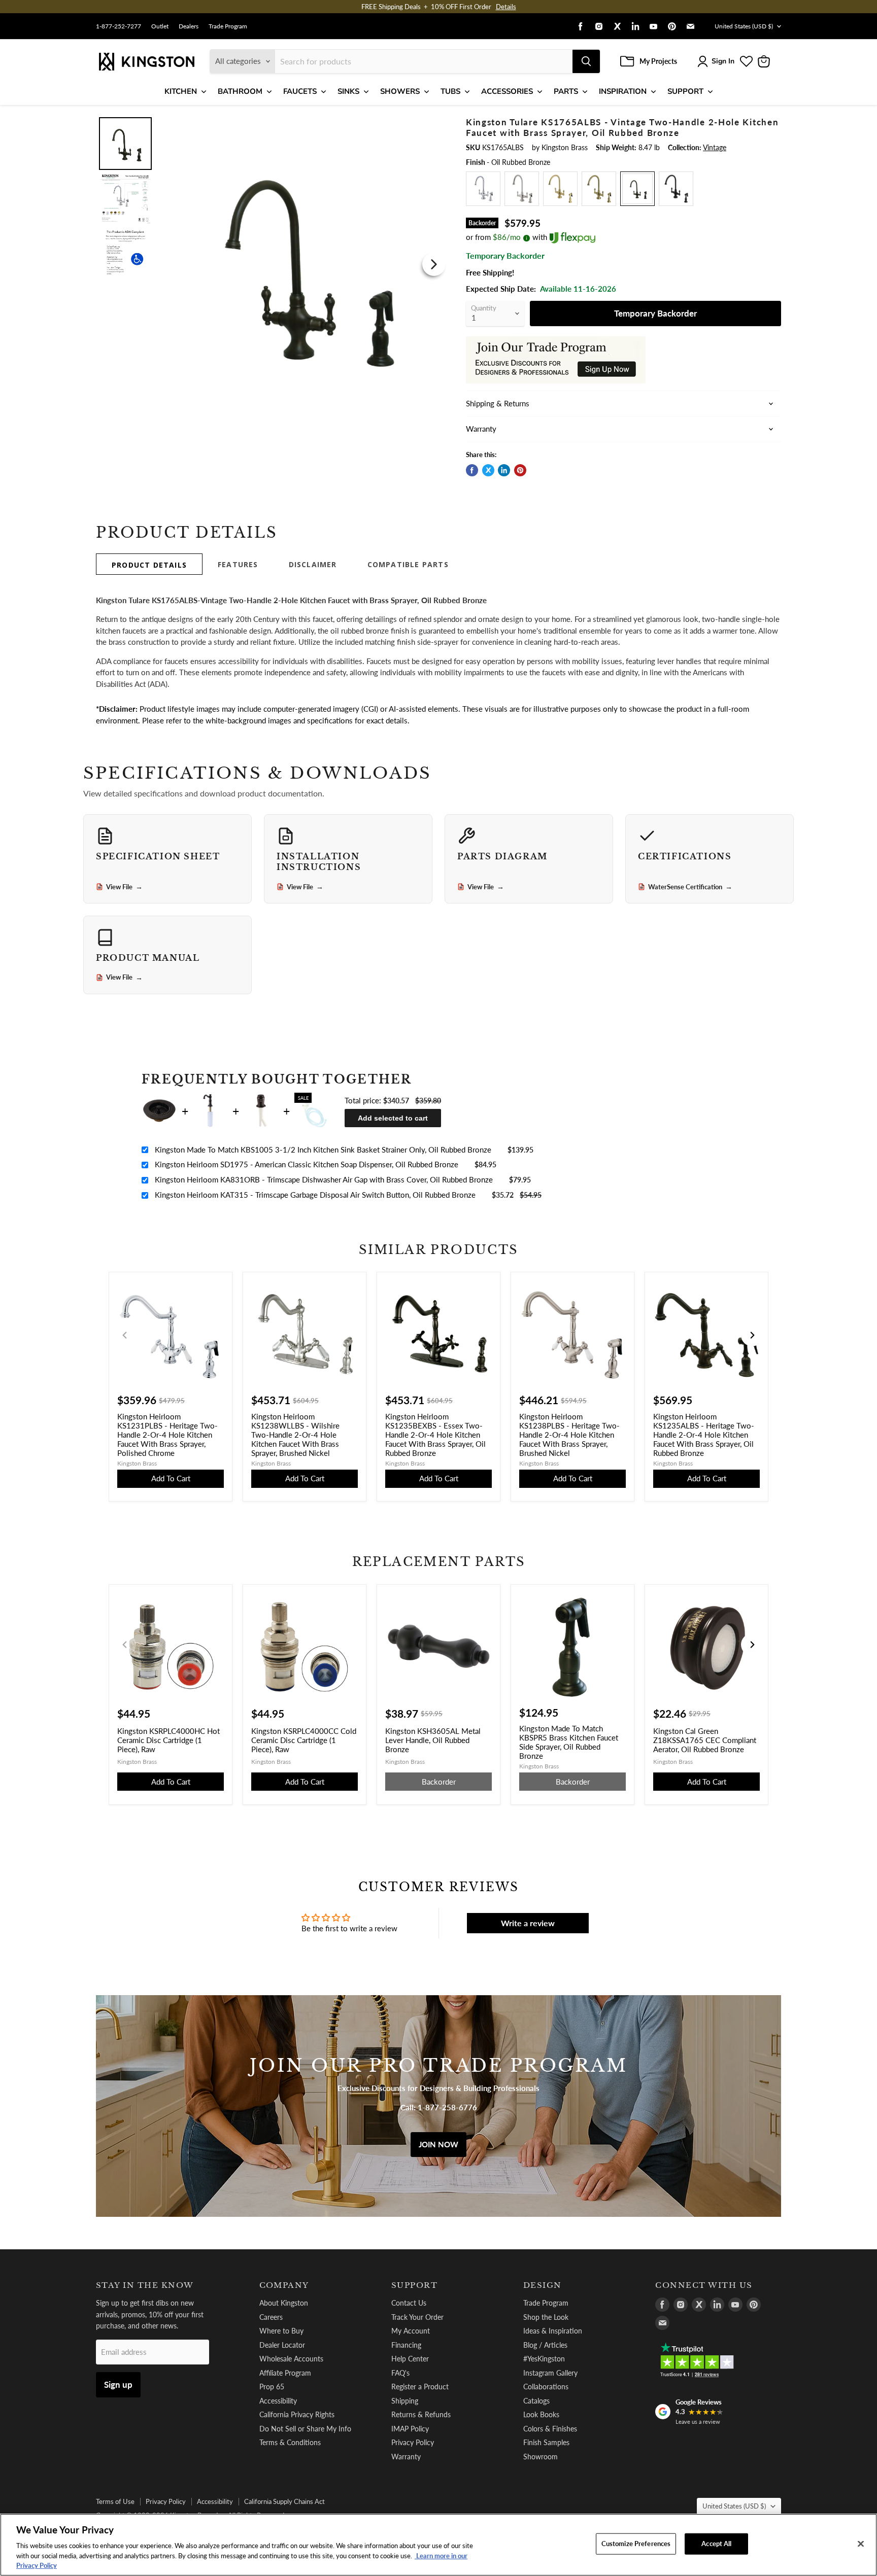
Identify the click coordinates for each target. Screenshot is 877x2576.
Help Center (410, 2359)
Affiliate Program (285, 2373)
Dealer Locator (282, 2345)
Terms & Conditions (290, 2442)
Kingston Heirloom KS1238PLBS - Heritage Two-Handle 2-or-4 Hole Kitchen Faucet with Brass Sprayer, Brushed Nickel (569, 1435)
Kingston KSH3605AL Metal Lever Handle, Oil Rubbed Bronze (433, 1740)
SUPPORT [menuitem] (685, 91)
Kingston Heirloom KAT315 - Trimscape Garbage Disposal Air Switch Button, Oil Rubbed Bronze (315, 1195)
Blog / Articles (545, 2345)
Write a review (528, 1923)
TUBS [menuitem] (450, 91)
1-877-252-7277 (119, 26)
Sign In (723, 61)
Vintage (715, 147)
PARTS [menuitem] (566, 91)
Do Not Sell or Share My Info (305, 2429)
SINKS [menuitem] (348, 91)
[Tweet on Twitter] (488, 470)
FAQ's (400, 2373)
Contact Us (409, 2303)
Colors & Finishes (550, 2429)
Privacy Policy (413, 2442)
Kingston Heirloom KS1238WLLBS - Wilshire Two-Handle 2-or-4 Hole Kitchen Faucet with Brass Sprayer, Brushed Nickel (295, 1435)
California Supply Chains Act (284, 2501)
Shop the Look (546, 2317)
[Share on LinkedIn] (504, 470)
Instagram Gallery (550, 2373)
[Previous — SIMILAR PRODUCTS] (125, 1335)
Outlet (160, 26)
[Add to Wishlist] (432, 124)
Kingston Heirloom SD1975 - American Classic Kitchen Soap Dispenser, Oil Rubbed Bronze (307, 1164)
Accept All (716, 2544)
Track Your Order (417, 2317)
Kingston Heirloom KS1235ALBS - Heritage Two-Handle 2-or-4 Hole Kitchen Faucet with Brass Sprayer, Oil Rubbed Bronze (704, 1435)
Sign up (118, 2384)
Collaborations (546, 2387)
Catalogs (536, 2401)
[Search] (586, 61)
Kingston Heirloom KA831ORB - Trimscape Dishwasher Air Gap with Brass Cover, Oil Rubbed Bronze (324, 1179)
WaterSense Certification (690, 887)
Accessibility (278, 2401)
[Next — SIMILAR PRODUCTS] (752, 1335)
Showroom (541, 2457)
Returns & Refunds (421, 2414)
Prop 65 (272, 2387)
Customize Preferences (636, 2544)
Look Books (541, 2414)
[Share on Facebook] (472, 470)
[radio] (483, 189)
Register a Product (420, 2387)
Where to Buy (281, 2331)
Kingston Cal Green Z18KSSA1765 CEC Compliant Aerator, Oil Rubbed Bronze (705, 1740)
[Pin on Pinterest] (520, 470)
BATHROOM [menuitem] (240, 91)
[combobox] (424, 61)
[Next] (434, 264)
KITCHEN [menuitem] (181, 91)
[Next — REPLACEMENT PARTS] (752, 1645)
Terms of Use (115, 2501)
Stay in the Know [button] (145, 2285)
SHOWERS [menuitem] (400, 91)
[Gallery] (272, 264)
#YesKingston (544, 2359)
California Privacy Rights (297, 2414)
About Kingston (284, 2303)
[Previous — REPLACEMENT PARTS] (125, 1645)
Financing (406, 2345)
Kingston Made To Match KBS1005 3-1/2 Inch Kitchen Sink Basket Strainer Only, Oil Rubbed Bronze (323, 1150)
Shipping (405, 2401)
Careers (271, 2317)
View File (124, 887)
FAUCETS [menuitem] (300, 91)
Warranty (406, 2457)
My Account (411, 2331)
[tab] (149, 564)
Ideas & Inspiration (553, 2331)
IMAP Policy (410, 2429)
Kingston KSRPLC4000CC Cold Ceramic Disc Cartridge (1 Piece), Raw (304, 1740)
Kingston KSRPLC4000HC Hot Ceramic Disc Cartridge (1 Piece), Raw (168, 1740)
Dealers (189, 26)
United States (744, 26)
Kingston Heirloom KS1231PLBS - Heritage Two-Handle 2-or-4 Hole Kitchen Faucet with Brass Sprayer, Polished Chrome (167, 1435)
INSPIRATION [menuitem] (623, 91)
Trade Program (228, 26)
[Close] (861, 2544)
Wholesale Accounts (291, 2359)
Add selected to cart (393, 1118)
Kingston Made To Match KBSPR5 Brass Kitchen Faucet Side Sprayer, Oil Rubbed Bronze (569, 1742)
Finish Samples (546, 2442)
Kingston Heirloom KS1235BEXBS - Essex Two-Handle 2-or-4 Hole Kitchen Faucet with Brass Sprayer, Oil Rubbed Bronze (435, 1435)
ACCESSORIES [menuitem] (507, 91)
